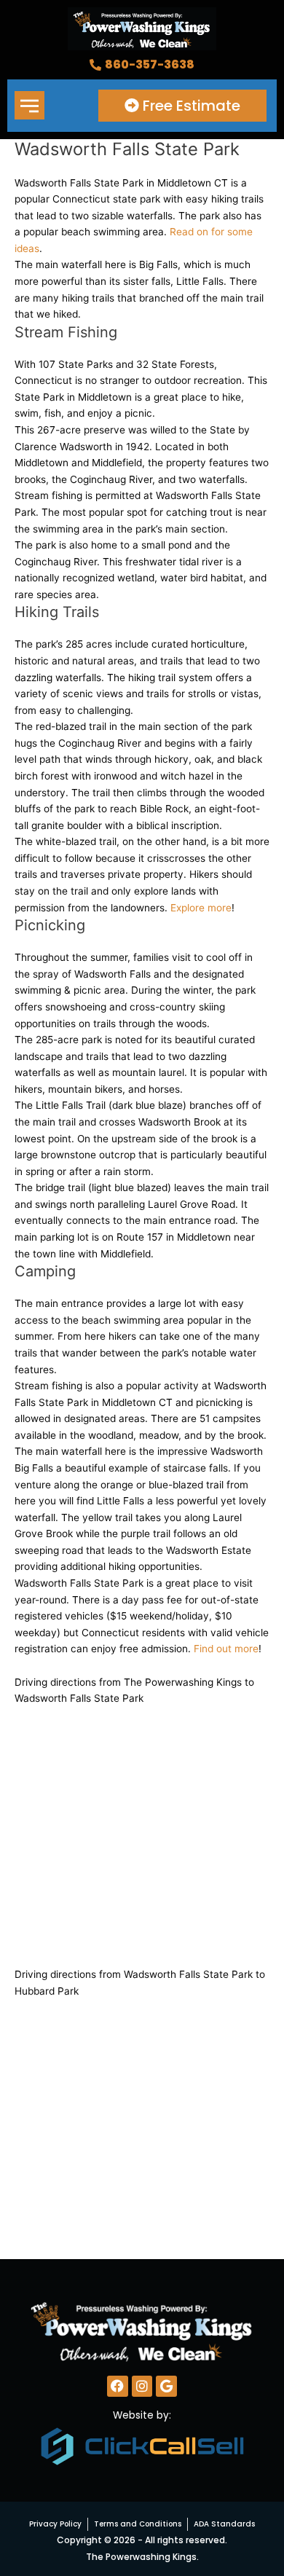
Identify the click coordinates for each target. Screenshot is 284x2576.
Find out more (226, 1649)
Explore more (201, 908)
